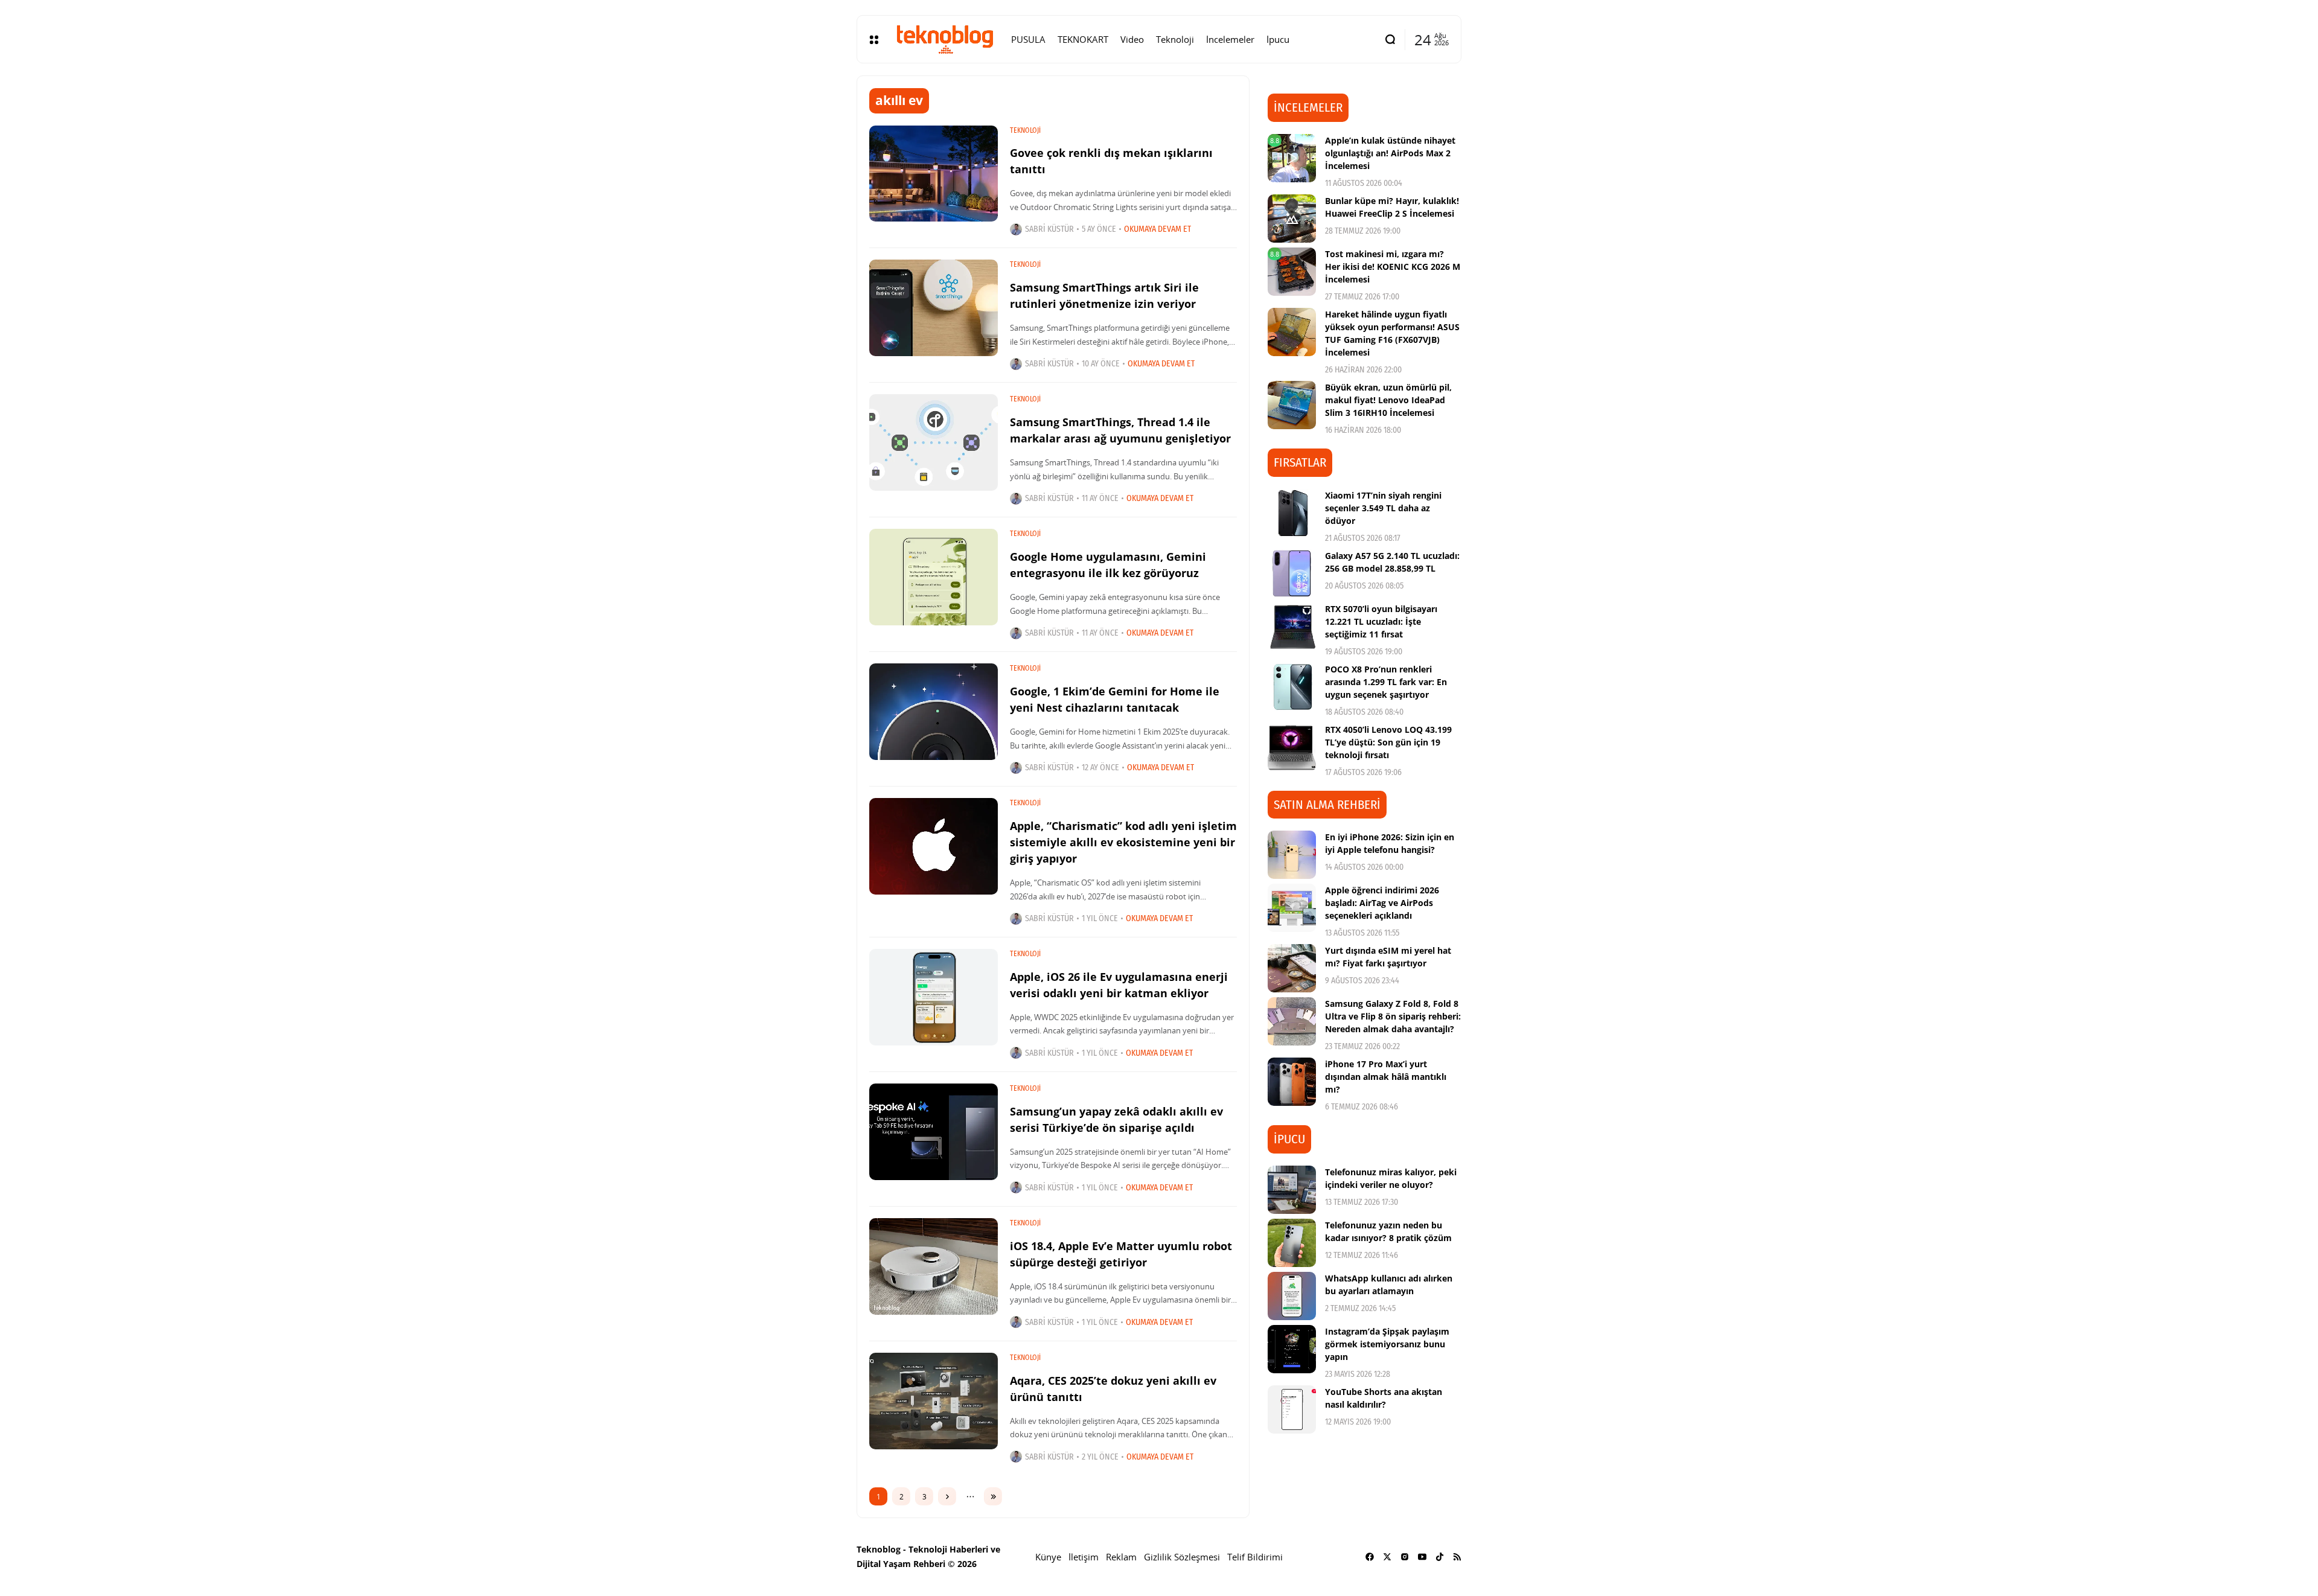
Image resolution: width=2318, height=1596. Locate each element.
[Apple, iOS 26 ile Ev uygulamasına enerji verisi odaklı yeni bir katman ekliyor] (934, 997)
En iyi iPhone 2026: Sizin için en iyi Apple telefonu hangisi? (1390, 843)
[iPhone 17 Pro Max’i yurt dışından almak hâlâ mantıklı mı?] (1292, 1082)
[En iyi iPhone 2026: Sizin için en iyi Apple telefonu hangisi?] (1292, 855)
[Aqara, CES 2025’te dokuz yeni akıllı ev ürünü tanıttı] (934, 1401)
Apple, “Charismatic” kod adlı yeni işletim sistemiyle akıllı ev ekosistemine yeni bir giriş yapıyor (1123, 842)
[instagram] (1405, 1557)
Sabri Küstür (1049, 229)
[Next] (947, 1496)
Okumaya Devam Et (1157, 229)
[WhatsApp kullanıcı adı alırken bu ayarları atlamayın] (1292, 1296)
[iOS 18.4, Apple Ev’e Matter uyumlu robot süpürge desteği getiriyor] (934, 1266)
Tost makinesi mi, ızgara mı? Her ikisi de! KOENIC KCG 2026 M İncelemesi (1393, 267)
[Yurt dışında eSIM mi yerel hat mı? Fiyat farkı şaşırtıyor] (1292, 968)
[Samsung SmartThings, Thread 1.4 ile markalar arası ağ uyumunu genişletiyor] (934, 442)
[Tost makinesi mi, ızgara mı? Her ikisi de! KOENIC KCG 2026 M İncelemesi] (1292, 272)
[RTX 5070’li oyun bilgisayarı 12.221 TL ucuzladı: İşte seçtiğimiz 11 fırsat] (1292, 627)
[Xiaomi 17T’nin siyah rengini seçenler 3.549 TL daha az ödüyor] (1292, 513)
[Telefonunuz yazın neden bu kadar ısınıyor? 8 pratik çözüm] (1292, 1243)
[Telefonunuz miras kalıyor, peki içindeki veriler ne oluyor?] (1292, 1190)
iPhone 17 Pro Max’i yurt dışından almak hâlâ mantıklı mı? (1386, 1077)
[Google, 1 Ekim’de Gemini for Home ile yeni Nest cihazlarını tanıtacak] (934, 712)
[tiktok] (1440, 1557)
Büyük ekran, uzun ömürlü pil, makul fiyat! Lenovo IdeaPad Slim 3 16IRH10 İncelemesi (1388, 400)
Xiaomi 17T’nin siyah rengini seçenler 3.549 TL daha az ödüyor (1383, 508)
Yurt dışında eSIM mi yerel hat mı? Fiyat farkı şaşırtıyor (1388, 957)
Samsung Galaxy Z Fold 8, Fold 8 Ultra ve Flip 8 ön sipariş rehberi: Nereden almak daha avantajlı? (1393, 1016)
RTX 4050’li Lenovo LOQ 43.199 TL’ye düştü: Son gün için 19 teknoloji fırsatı (1388, 742)
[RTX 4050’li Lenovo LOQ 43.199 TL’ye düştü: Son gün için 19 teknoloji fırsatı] (1292, 747)
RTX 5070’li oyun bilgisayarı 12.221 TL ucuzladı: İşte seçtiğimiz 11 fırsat (1381, 621)
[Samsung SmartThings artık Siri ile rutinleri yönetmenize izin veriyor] (934, 308)
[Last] (993, 1496)
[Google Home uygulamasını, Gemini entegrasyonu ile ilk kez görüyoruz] (934, 577)
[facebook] (1370, 1557)
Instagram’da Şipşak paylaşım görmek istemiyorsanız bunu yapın (1387, 1344)
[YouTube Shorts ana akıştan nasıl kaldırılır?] (1292, 1409)
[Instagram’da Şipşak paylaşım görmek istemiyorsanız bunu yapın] (1292, 1349)
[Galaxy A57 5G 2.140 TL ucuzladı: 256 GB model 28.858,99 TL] (1292, 573)
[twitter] (1387, 1557)
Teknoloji (1025, 130)
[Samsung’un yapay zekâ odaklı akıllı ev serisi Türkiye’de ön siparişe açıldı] (934, 1132)
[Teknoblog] (945, 39)
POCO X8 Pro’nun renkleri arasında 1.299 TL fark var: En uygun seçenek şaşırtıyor (1386, 682)
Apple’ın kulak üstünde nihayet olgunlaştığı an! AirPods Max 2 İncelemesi (1390, 153)
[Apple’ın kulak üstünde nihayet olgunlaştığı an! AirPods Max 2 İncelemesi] (1292, 158)
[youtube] (1422, 1557)
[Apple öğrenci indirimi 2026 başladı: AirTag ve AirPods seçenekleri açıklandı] (1292, 908)
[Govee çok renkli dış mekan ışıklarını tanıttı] (934, 174)
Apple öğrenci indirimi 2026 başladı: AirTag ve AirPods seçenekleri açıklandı (1382, 903)
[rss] (1457, 1557)
